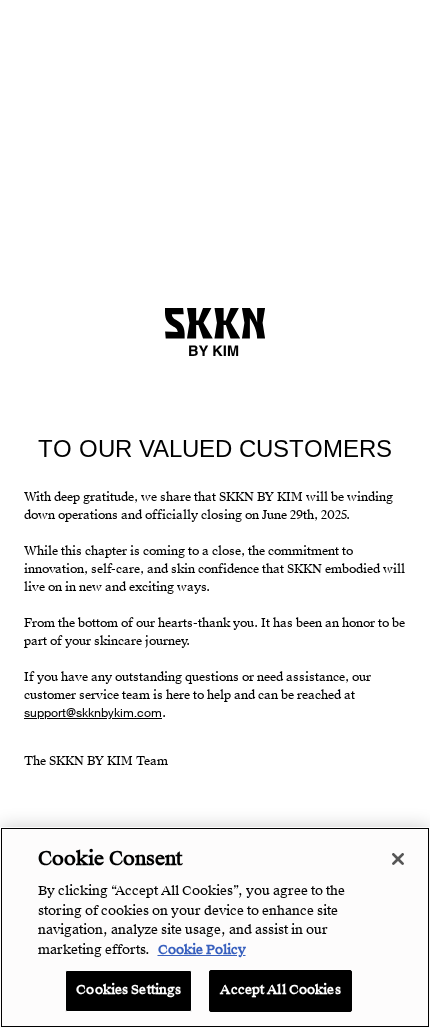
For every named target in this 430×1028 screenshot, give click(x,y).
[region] (215, 927)
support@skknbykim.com (93, 713)
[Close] (398, 859)
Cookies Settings (128, 990)
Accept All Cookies (280, 990)
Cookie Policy (202, 950)
